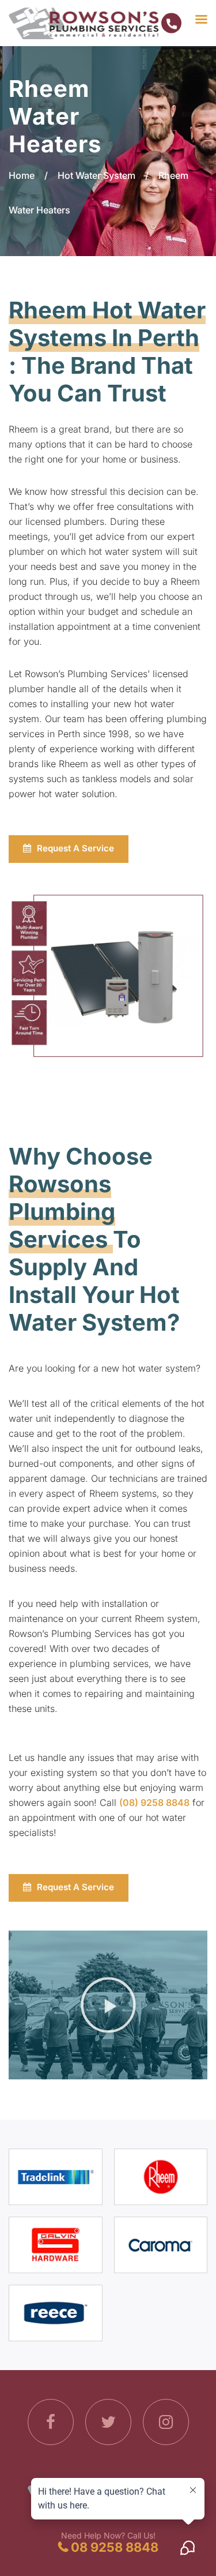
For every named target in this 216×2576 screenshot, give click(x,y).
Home (22, 175)
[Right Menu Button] (183, 18)
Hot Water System (96, 175)
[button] (108, 2005)
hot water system (126, 551)
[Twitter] (108, 2424)
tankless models (117, 779)
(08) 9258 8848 (154, 1803)
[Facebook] (51, 2424)
